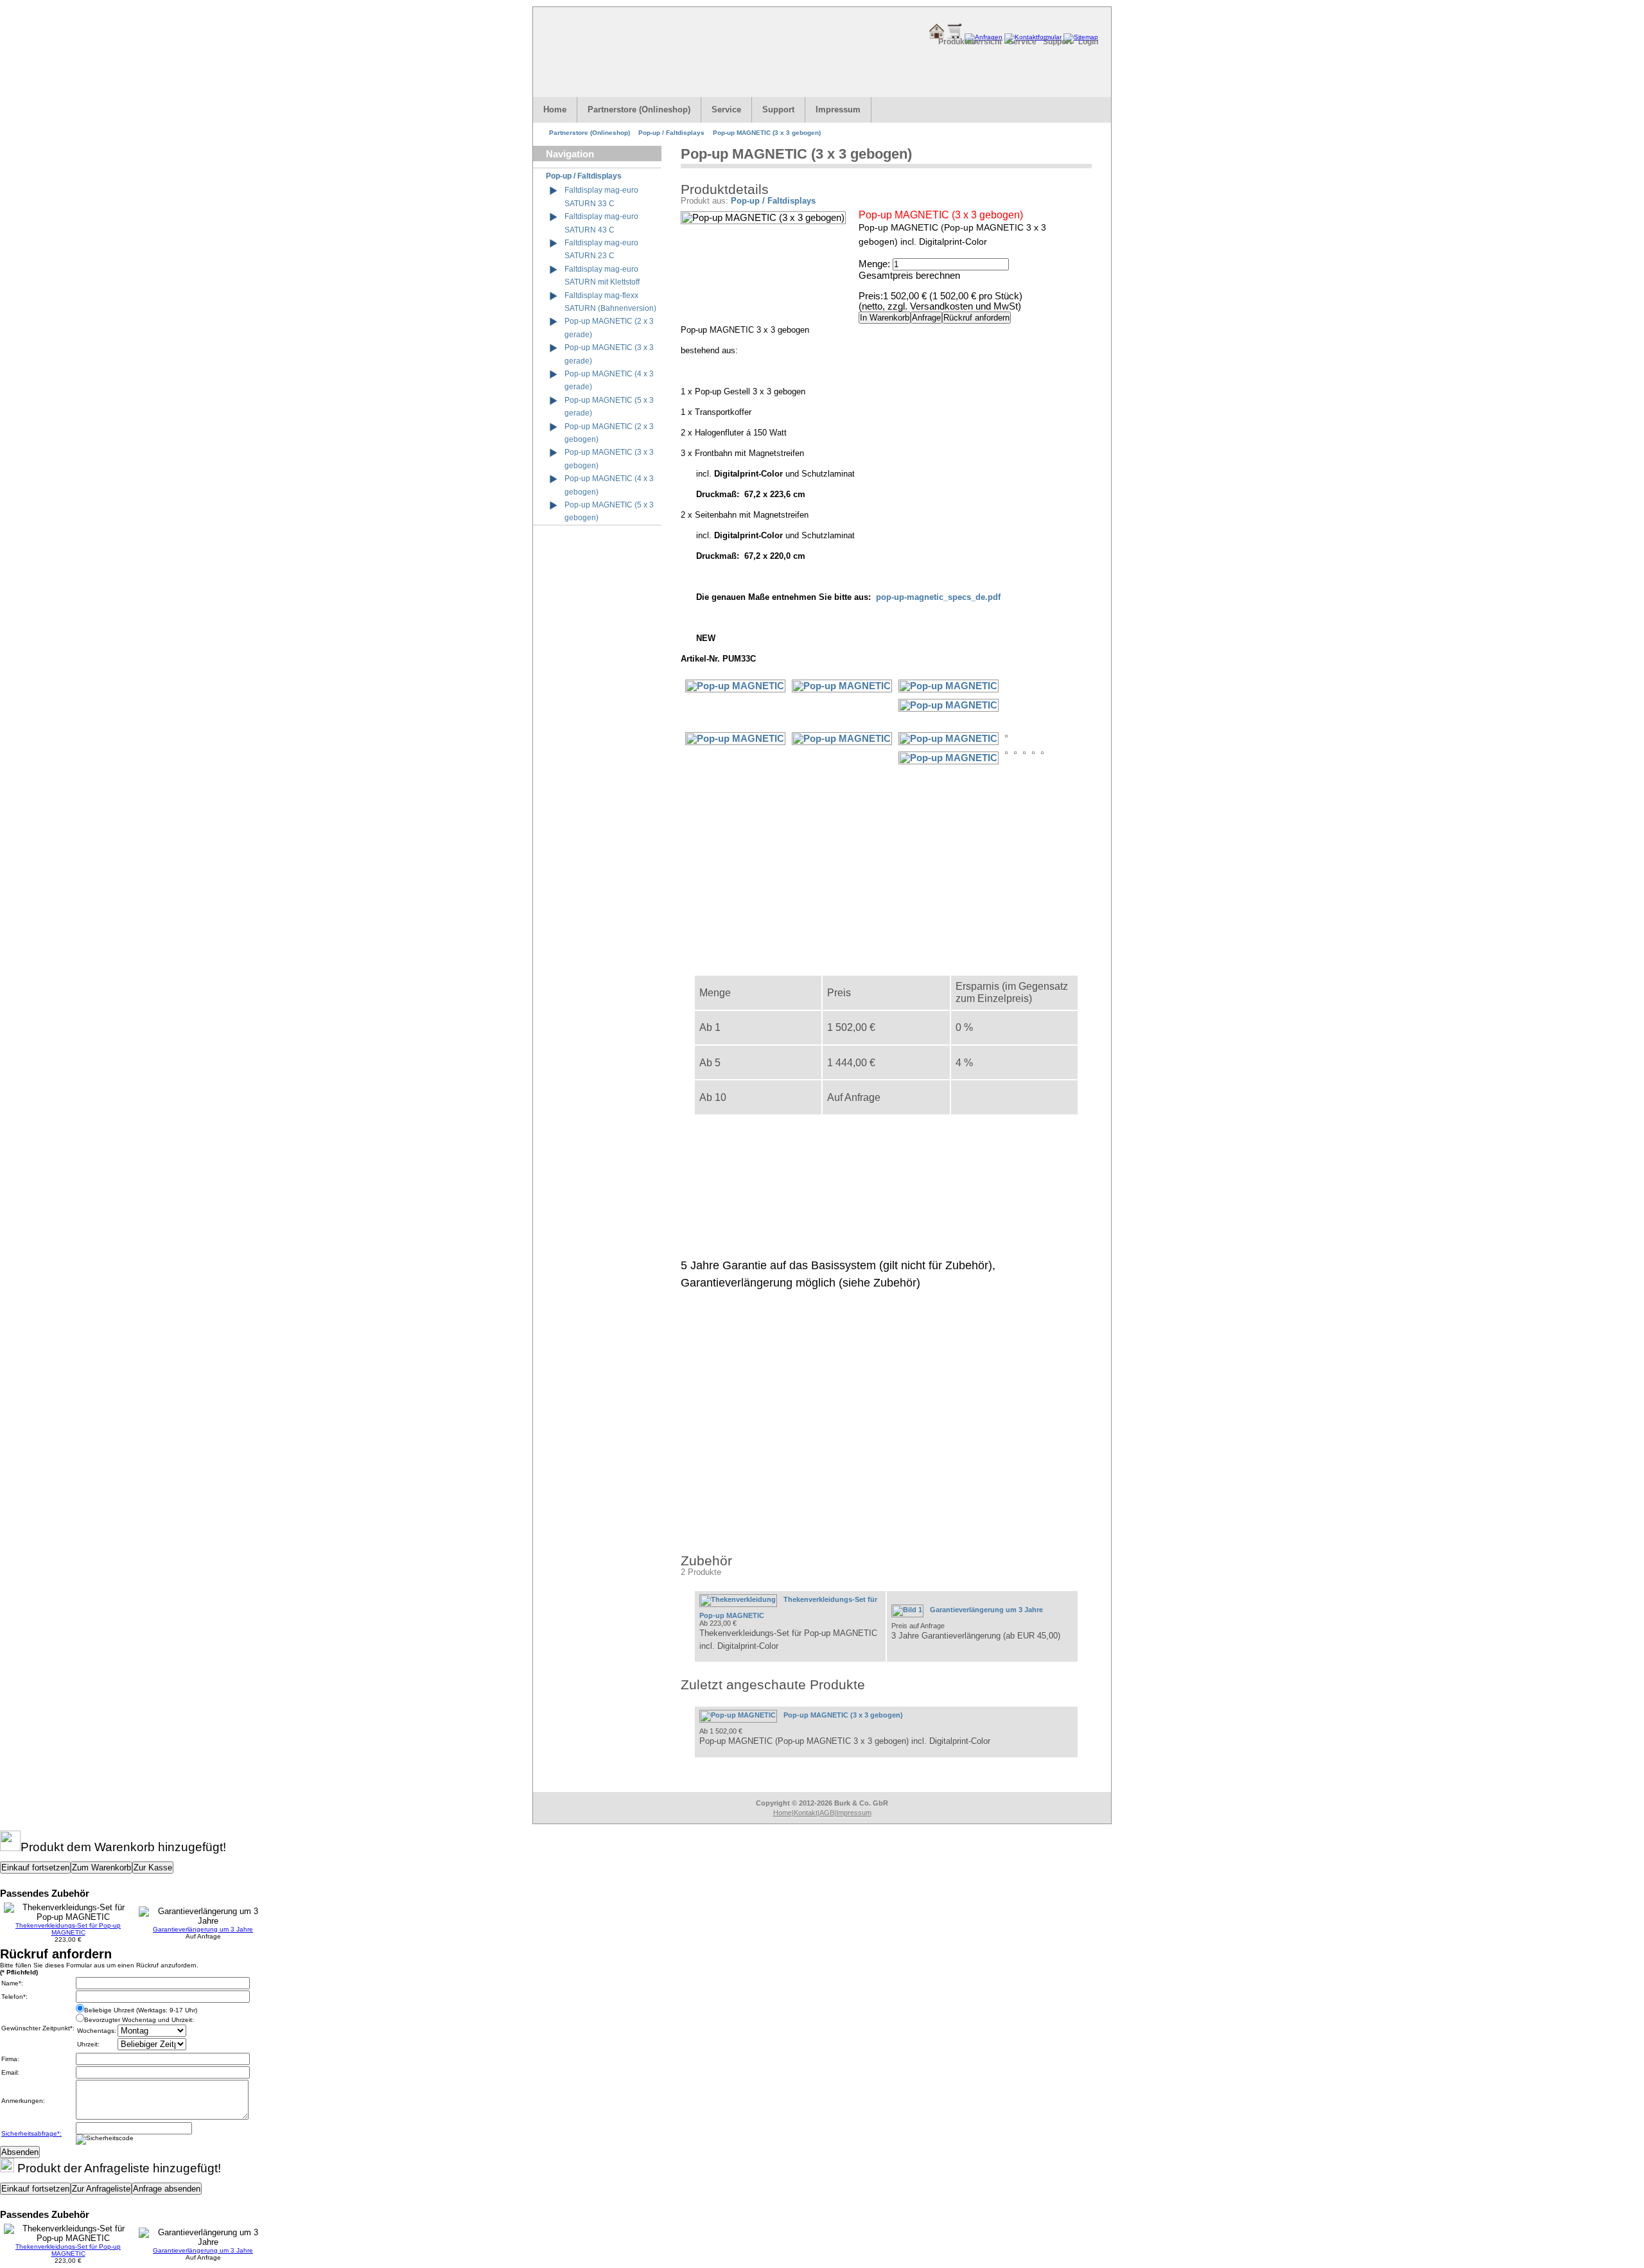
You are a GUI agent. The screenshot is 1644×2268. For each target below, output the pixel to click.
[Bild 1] (911, 1610)
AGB (827, 1813)
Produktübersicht (970, 42)
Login (1088, 42)
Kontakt (806, 1813)
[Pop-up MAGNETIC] (952, 686)
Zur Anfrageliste (101, 2189)
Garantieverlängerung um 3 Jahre (986, 1610)
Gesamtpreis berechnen (909, 276)
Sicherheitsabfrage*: (31, 2133)
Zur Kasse (153, 1868)
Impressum (838, 110)
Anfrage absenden (167, 2189)
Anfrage (926, 318)
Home (555, 110)
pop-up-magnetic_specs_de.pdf (938, 597)
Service (1022, 42)
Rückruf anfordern (976, 318)
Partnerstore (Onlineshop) (639, 110)
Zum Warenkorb (101, 1868)
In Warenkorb (885, 318)
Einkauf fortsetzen (35, 1868)
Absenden (20, 2152)
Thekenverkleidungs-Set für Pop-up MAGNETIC (68, 1929)
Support (1057, 42)
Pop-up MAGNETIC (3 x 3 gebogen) (767, 133)
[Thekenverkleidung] (741, 1599)
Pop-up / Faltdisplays (671, 133)
